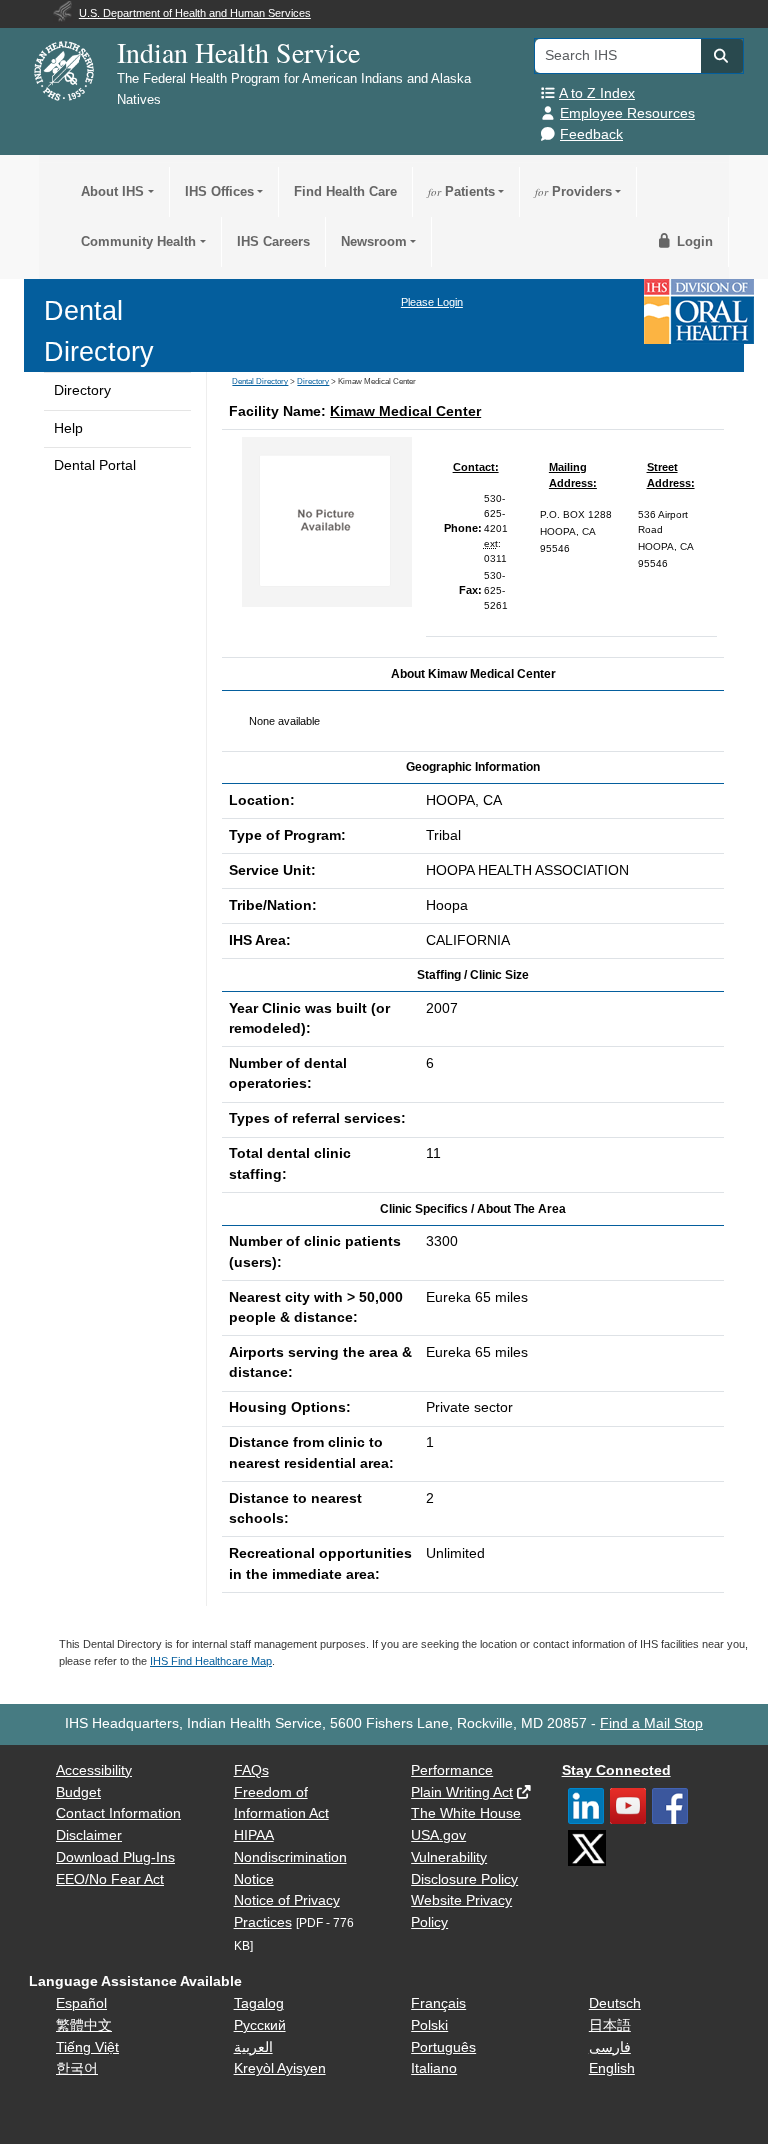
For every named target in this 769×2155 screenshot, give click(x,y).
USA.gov (438, 1835)
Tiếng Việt (87, 2047)
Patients (461, 191)
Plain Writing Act (462, 1792)
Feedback (591, 134)
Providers (573, 191)
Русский (260, 2025)
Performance (452, 1770)
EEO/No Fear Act (110, 1879)
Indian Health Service (238, 52)
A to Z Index (597, 93)
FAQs (251, 1770)
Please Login (432, 302)
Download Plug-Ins (115, 1857)
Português (443, 2047)
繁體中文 (84, 2025)
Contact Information (118, 1813)
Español (81, 2003)
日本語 (610, 2025)
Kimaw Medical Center (405, 411)
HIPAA (254, 1835)
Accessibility (94, 1770)
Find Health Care (345, 191)
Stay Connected (616, 1770)
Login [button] (693, 241)
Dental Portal (95, 465)
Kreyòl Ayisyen (280, 2068)
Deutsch (615, 2003)
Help (68, 428)
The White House (466, 1813)
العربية (253, 2047)
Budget (78, 1792)
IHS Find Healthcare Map (211, 1661)
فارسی (610, 2047)
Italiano (434, 2068)
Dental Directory (260, 381)
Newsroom (374, 241)
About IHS (112, 191)
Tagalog (259, 2003)
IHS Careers (273, 241)
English (612, 2068)
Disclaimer (89, 1835)
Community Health (138, 241)
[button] (722, 56)
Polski (429, 2025)
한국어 (77, 2068)
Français (438, 2003)
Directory (82, 390)
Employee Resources (627, 113)
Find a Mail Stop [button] (651, 1723)
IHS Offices (219, 191)
